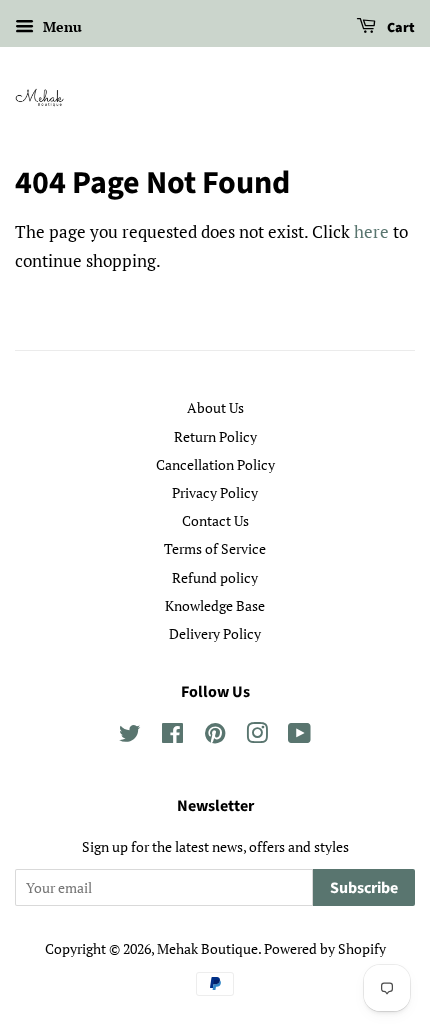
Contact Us (215, 520)
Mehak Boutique (207, 948)
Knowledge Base (215, 605)
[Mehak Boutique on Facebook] (172, 736)
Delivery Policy (215, 633)
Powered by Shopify (325, 948)
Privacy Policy (215, 492)
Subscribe (364, 888)
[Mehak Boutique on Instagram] (257, 736)
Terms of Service (215, 548)
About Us (215, 407)
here (371, 231)
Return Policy (215, 436)
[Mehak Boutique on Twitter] (130, 736)
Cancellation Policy (215, 464)
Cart (399, 28)
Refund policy (215, 577)
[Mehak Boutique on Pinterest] (215, 736)
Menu (60, 26)
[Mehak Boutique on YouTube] (299, 736)
